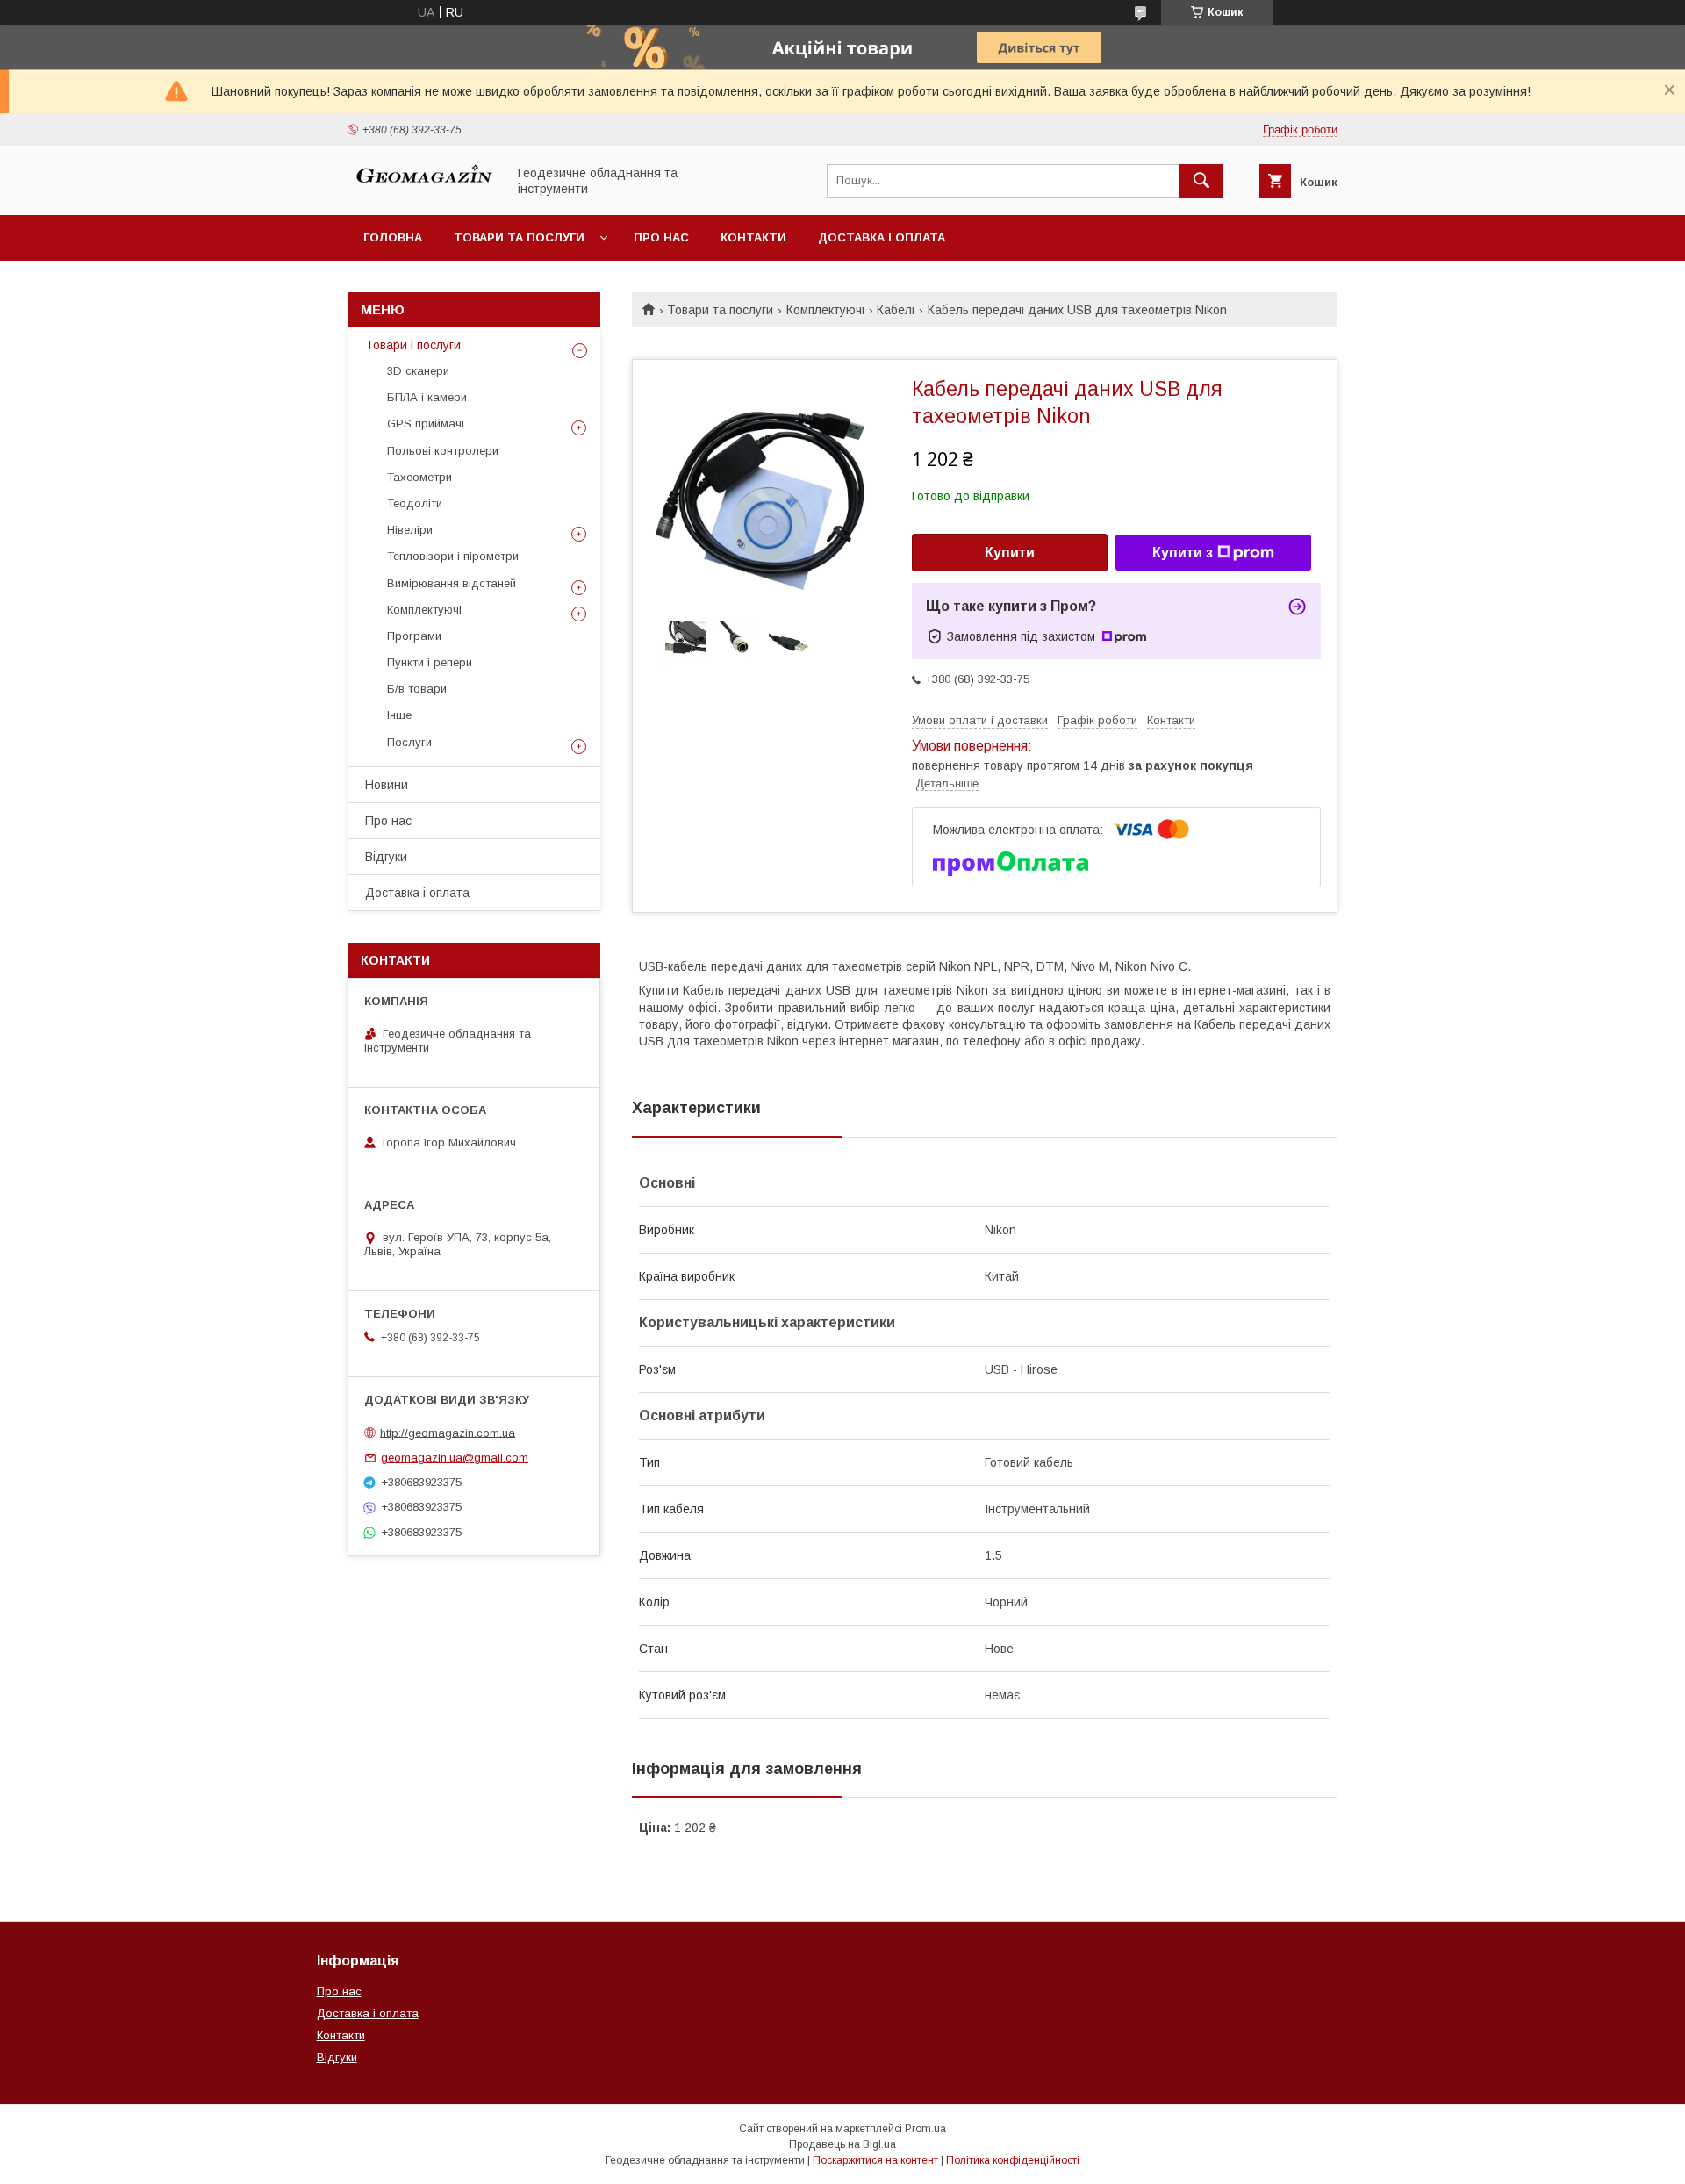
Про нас (661, 237)
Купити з (1183, 553)
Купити (1010, 553)
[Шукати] (1201, 181)
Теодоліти (415, 503)
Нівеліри (410, 530)
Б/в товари (417, 689)
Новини (387, 785)
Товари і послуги (413, 345)
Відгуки (386, 857)
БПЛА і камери (427, 397)
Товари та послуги (519, 237)
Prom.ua (925, 2129)
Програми (414, 636)
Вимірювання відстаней (452, 583)
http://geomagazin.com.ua (448, 1432)
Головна (393, 237)
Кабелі (896, 310)
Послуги (409, 742)
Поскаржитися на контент (875, 2160)
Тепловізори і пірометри (453, 556)
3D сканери (418, 371)
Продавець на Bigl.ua (842, 2144)
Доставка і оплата (882, 237)
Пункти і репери (430, 662)
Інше (399, 715)
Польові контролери (443, 451)
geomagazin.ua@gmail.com (455, 1458)
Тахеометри (419, 477)
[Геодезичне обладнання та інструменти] (422, 192)
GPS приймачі (426, 424)
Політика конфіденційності (1013, 2160)
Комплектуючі (825, 310)
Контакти (753, 237)
